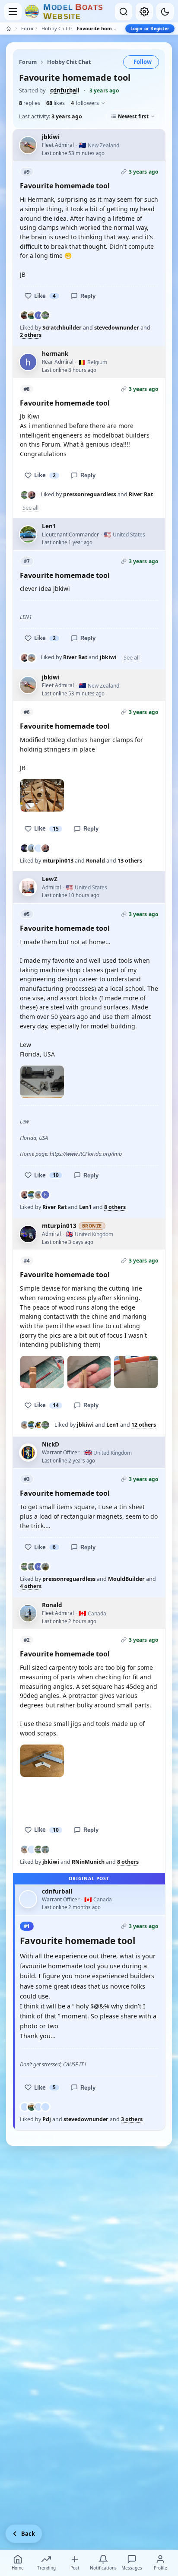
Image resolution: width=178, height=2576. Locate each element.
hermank (55, 354)
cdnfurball (65, 90)
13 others (130, 861)
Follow (143, 62)
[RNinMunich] (32, 1850)
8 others (115, 1207)
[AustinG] (45, 2107)
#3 (27, 1479)
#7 (27, 561)
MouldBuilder (126, 1579)
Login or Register (150, 29)
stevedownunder (117, 328)
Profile (161, 2568)
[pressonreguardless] (45, 315)
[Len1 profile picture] (28, 534)
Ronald (95, 861)
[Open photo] (42, 795)
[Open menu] (13, 12)
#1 (27, 1926)
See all (30, 508)
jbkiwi (51, 137)
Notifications (103, 2568)
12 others (144, 1425)
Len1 (49, 526)
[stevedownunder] (32, 315)
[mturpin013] (25, 848)
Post (75, 2568)
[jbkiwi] (32, 658)
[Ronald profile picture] (28, 1613)
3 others (132, 2119)
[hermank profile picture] (28, 362)
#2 (27, 1640)
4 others (31, 1586)
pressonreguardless (90, 494)
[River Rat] (32, 495)
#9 (27, 172)
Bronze (92, 1226)
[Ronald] (32, 848)
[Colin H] (38, 2107)
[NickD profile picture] (28, 1453)
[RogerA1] (38, 848)
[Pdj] (25, 2107)
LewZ (50, 879)
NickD (51, 1444)
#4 (27, 1261)
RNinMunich (88, 1862)
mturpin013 (58, 861)
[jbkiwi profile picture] (28, 145)
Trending (46, 2568)
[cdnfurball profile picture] (28, 1899)
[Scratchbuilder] (25, 315)
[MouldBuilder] (32, 1567)
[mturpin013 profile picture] (28, 1234)
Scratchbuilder (62, 328)
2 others (31, 335)
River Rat (141, 494)
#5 (27, 914)
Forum (28, 28)
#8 (27, 389)
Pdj (47, 2119)
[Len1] (32, 1195)
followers (85, 103)
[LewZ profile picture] (28, 887)
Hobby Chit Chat (55, 28)
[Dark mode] (165, 12)
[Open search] (124, 12)
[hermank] (38, 315)
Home (18, 2568)
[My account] (144, 12)
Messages (132, 2568)
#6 (27, 712)
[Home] (9, 29)
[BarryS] (45, 1567)
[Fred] (38, 1425)
